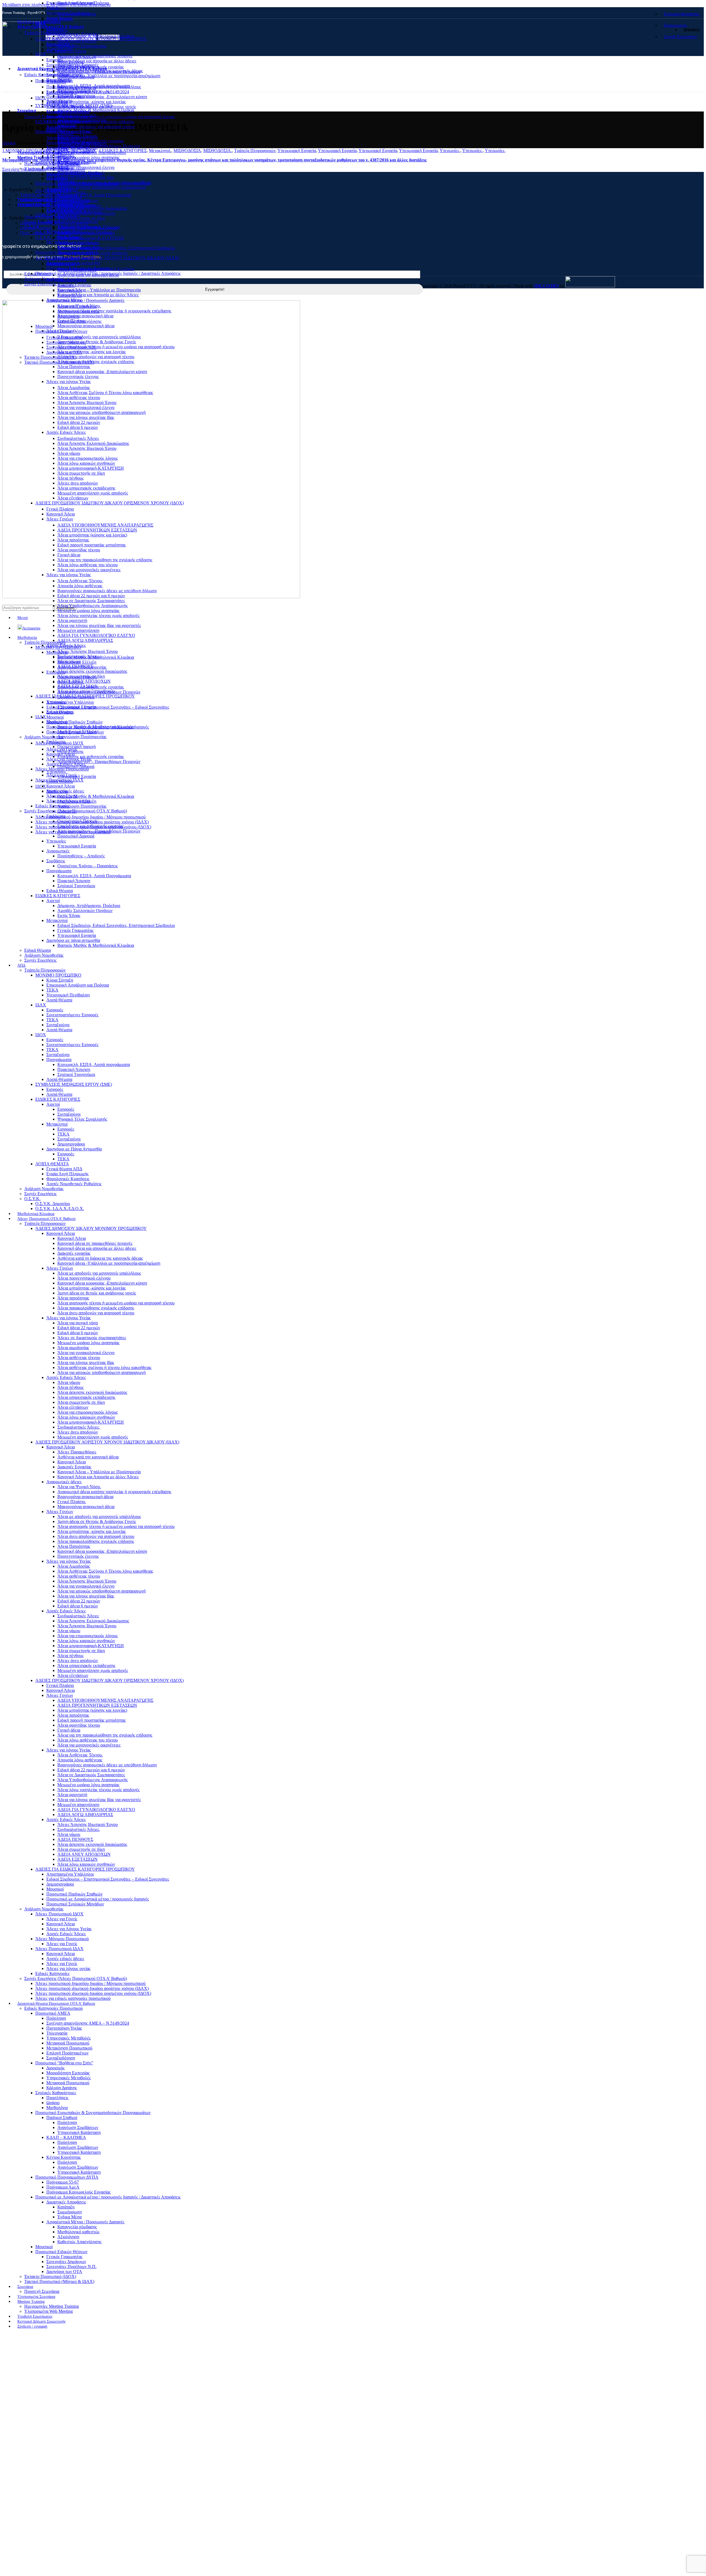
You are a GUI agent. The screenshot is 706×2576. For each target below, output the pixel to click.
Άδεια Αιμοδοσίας (74, 388)
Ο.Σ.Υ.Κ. (32, 226)
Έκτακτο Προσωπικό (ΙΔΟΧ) (50, 357)
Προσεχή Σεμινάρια (42, 117)
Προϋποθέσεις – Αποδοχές (81, 856)
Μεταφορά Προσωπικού (68, 112)
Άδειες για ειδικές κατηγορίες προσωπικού (73, 832)
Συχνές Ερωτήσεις (40, 284)
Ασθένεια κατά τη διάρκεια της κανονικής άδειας (100, 1258)
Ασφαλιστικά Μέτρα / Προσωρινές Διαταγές (85, 300)
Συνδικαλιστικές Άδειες (78, 438)
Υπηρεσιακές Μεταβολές (69, 107)
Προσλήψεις (57, 2098)
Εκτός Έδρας (69, 915)
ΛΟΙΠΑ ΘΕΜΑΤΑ (52, 1164)
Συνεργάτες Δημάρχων (66, 342)
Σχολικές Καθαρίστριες (56, 2093)
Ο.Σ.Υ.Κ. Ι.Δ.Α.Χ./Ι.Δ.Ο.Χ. (60, 1209)
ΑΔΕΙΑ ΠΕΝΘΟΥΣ (75, 666)
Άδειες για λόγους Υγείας (69, 382)
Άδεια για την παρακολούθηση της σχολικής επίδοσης (105, 560)
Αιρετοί (53, 901)
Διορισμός (55, 138)
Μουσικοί (55, 717)
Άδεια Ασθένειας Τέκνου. (80, 581)
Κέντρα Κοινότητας (64, 231)
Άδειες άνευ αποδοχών (78, 483)
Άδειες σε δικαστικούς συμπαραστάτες (92, 152)
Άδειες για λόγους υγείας (68, 801)
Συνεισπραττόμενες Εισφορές (72, 34)
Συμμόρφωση (69, 290)
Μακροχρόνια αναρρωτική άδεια (86, 326)
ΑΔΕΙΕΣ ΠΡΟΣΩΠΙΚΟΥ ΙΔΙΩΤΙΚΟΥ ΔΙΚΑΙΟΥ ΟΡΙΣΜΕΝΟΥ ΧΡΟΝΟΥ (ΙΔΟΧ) (109, 503)
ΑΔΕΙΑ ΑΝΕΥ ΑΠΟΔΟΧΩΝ (84, 681)
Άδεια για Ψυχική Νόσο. (79, 1487)
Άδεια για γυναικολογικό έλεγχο (86, 167)
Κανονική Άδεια (61, 45)
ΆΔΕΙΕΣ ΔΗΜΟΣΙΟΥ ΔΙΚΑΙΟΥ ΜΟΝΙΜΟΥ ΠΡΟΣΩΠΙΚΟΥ (91, 39)
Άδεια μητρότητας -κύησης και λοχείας (92, 102)
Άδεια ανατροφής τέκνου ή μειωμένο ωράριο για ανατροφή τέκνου (116, 117)
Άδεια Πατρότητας (74, 367)
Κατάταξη (66, 285)
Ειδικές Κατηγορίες (52, 806)
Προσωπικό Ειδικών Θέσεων (61, 331)
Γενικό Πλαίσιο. (72, 1502)
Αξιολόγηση (68, 316)
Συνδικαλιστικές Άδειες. (79, 656)
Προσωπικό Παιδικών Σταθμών (74, 722)
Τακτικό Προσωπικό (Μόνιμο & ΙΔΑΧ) (59, 362)
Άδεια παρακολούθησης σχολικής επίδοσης (96, 122)
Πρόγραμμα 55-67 (63, 258)
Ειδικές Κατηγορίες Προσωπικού (54, 75)
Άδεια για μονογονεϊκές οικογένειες (89, 570)
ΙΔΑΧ (41, 1005)
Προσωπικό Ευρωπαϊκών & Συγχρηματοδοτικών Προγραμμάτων (93, 183)
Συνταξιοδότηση (61, 127)
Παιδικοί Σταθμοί (62, 189)
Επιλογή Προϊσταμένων (67, 122)
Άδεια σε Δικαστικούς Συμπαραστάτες (91, 601)
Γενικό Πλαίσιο (60, 509)
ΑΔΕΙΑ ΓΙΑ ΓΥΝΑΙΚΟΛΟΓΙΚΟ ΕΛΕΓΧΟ (96, 635)
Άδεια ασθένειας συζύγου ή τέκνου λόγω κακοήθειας (104, 1367)
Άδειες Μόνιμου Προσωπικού (62, 769)
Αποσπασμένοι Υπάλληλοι (70, 702)
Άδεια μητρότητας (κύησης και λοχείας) (92, 535)
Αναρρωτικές (58, 851)
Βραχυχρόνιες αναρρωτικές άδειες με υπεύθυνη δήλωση (107, 591)
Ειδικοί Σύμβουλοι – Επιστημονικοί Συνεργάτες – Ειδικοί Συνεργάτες (108, 707)
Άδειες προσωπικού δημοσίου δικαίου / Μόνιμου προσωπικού (90, 817)
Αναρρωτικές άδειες (64, 1482)
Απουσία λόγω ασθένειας (80, 586)
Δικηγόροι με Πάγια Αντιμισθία (74, 1149)
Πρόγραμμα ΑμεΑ (63, 263)
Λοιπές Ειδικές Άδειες (66, 192)
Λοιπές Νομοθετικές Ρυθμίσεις (74, 1184)
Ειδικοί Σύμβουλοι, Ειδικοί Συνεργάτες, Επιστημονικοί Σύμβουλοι (116, 248)
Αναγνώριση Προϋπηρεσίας (82, 46)
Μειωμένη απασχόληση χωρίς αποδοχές (93, 493)
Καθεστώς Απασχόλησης (79, 321)
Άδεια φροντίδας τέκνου (79, 550)
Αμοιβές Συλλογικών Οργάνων (85, 910)
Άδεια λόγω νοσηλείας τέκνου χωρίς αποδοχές (98, 616)
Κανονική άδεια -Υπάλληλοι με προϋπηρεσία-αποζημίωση (109, 76)
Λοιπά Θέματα (59, 18)
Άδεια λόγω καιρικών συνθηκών (86, 233)
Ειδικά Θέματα (60, 891)
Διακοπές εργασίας (74, 66)
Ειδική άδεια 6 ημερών (78, 427)
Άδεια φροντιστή (72, 620)
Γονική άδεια (69, 555)
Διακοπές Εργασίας (74, 1467)
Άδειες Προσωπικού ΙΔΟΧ (59, 743)
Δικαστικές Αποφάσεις (66, 279)
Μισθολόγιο (57, 178)
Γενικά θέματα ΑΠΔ (64, 1169)
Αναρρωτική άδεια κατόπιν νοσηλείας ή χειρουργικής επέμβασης (114, 311)
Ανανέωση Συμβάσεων (78, 200)
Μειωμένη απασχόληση (78, 630)
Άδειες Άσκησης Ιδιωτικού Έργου (88, 651)
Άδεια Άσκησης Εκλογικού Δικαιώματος (93, 443)
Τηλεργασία (57, 102)
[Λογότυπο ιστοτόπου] (21, 55)
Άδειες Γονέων (60, 519)
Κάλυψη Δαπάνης (62, 157)
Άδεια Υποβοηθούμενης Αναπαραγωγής (93, 606)
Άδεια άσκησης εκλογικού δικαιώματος (92, 208)
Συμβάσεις (56, 861)
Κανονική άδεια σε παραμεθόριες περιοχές (95, 56)
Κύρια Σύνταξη (60, 980)
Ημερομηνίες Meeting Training (52, 164)
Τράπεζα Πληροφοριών (45, 33)
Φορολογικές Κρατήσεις (68, 1179)
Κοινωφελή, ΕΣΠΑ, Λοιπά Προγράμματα (94, 195)
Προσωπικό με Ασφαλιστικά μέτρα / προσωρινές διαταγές (98, 727)
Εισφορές (55, 60)
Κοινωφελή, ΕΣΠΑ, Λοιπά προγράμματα (94, 1064)
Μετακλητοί (57, 242)
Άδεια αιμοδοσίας (73, 1348)
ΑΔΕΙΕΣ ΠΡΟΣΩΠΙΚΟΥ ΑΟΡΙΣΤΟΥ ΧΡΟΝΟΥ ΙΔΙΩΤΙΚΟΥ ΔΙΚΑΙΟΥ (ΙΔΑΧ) (107, 258)
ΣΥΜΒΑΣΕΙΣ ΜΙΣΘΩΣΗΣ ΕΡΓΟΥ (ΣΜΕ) (74, 1084)
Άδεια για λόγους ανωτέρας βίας (86, 177)
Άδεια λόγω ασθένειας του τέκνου (88, 565)
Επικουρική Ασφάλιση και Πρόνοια (78, 3)
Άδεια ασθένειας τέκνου (79, 172)
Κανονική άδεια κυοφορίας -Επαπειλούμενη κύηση (102, 97)
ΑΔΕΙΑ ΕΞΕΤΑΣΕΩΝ (77, 686)
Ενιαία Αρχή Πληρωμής (67, 1174)
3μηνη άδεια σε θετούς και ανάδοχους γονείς (97, 107)
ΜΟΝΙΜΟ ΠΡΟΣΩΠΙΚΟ (58, 975)
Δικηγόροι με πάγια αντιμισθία (73, 940)
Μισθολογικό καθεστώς (78, 311)
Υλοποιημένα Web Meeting (49, 168)
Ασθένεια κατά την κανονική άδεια (88, 1457)
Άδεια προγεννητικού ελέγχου (84, 1278)
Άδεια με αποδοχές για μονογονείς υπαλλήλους (99, 87)
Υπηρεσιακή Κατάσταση (79, 205)
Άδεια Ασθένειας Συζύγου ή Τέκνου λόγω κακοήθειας (105, 393)
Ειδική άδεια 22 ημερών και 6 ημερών (91, 596)
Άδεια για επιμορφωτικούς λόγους (88, 458)
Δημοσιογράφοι (60, 712)
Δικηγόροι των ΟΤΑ (64, 352)
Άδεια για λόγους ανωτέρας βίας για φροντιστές (99, 625)
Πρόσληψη (56, 87)
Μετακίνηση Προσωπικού (69, 117)
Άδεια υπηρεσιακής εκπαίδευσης (86, 213)
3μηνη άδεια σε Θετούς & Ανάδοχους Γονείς (97, 342)
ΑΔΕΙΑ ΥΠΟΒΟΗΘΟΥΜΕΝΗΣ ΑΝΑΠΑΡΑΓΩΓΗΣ (105, 525)
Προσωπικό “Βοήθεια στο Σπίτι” (64, 131)
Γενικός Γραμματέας (64, 337)
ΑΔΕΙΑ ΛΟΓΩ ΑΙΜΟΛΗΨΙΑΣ (85, 640)
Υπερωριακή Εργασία (77, 846)
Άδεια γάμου (69, 453)
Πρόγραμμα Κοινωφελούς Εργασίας (78, 268)
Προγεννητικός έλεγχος (78, 377)
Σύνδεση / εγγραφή (32, 2326)
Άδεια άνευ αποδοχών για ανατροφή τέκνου (96, 127)
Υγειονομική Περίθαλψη (68, 13)
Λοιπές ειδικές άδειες (65, 791)
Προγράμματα (59, 871)
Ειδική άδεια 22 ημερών (79, 422)
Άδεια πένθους (70, 478)
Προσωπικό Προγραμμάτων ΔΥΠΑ (67, 252)
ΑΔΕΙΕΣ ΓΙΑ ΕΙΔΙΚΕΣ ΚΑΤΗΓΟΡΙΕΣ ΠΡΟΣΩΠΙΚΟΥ (85, 696)
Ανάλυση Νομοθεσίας (44, 279)
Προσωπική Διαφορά (76, 836)
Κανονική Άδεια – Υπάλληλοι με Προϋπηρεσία (99, 290)
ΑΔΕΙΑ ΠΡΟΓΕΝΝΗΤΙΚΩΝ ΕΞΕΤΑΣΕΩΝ (97, 530)
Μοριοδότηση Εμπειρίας (68, 143)
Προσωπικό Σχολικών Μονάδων (75, 732)
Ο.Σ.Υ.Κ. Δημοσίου (53, 1204)
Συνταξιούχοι (58, 1025)
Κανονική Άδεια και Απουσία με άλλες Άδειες (98, 295)
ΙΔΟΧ (41, 98)
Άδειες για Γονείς (62, 749)
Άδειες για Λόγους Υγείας (69, 759)
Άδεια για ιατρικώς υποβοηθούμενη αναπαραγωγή (101, 187)
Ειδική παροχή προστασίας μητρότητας (92, 545)
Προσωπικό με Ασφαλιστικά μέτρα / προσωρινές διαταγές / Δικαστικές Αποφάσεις (108, 273)
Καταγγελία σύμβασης (77, 306)
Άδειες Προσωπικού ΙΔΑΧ (59, 780)
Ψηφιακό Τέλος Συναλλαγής (82, 1119)
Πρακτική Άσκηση (74, 881)
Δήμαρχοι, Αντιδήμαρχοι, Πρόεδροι (89, 906)
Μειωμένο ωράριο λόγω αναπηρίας (88, 157)
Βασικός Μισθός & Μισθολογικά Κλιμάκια (96, 110)
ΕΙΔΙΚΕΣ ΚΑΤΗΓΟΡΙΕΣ (58, 896)
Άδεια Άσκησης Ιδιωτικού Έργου (87, 402)
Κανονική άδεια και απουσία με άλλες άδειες (97, 61)
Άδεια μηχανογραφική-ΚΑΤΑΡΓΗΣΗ (91, 238)
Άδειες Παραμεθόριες (77, 1452)
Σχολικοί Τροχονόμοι (76, 886)
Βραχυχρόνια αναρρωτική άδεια (85, 316)
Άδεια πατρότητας (73, 540)
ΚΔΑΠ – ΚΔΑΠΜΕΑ (66, 210)
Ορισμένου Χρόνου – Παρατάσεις (88, 866)
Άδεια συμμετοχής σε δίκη (81, 218)
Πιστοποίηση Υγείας (64, 97)
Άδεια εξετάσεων (73, 498)
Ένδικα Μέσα (69, 295)
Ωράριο (53, 173)
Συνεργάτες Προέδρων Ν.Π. (71, 347)
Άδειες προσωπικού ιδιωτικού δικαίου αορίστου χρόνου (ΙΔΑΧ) (92, 822)
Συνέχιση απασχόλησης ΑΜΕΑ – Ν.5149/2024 (88, 92)
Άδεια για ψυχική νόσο (78, 138)
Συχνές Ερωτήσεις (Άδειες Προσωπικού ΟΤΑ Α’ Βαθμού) (76, 811)
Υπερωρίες (56, 841)
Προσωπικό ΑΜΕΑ (53, 81)
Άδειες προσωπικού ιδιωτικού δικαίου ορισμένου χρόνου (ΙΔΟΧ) (93, 827)
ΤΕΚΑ (52, 8)
